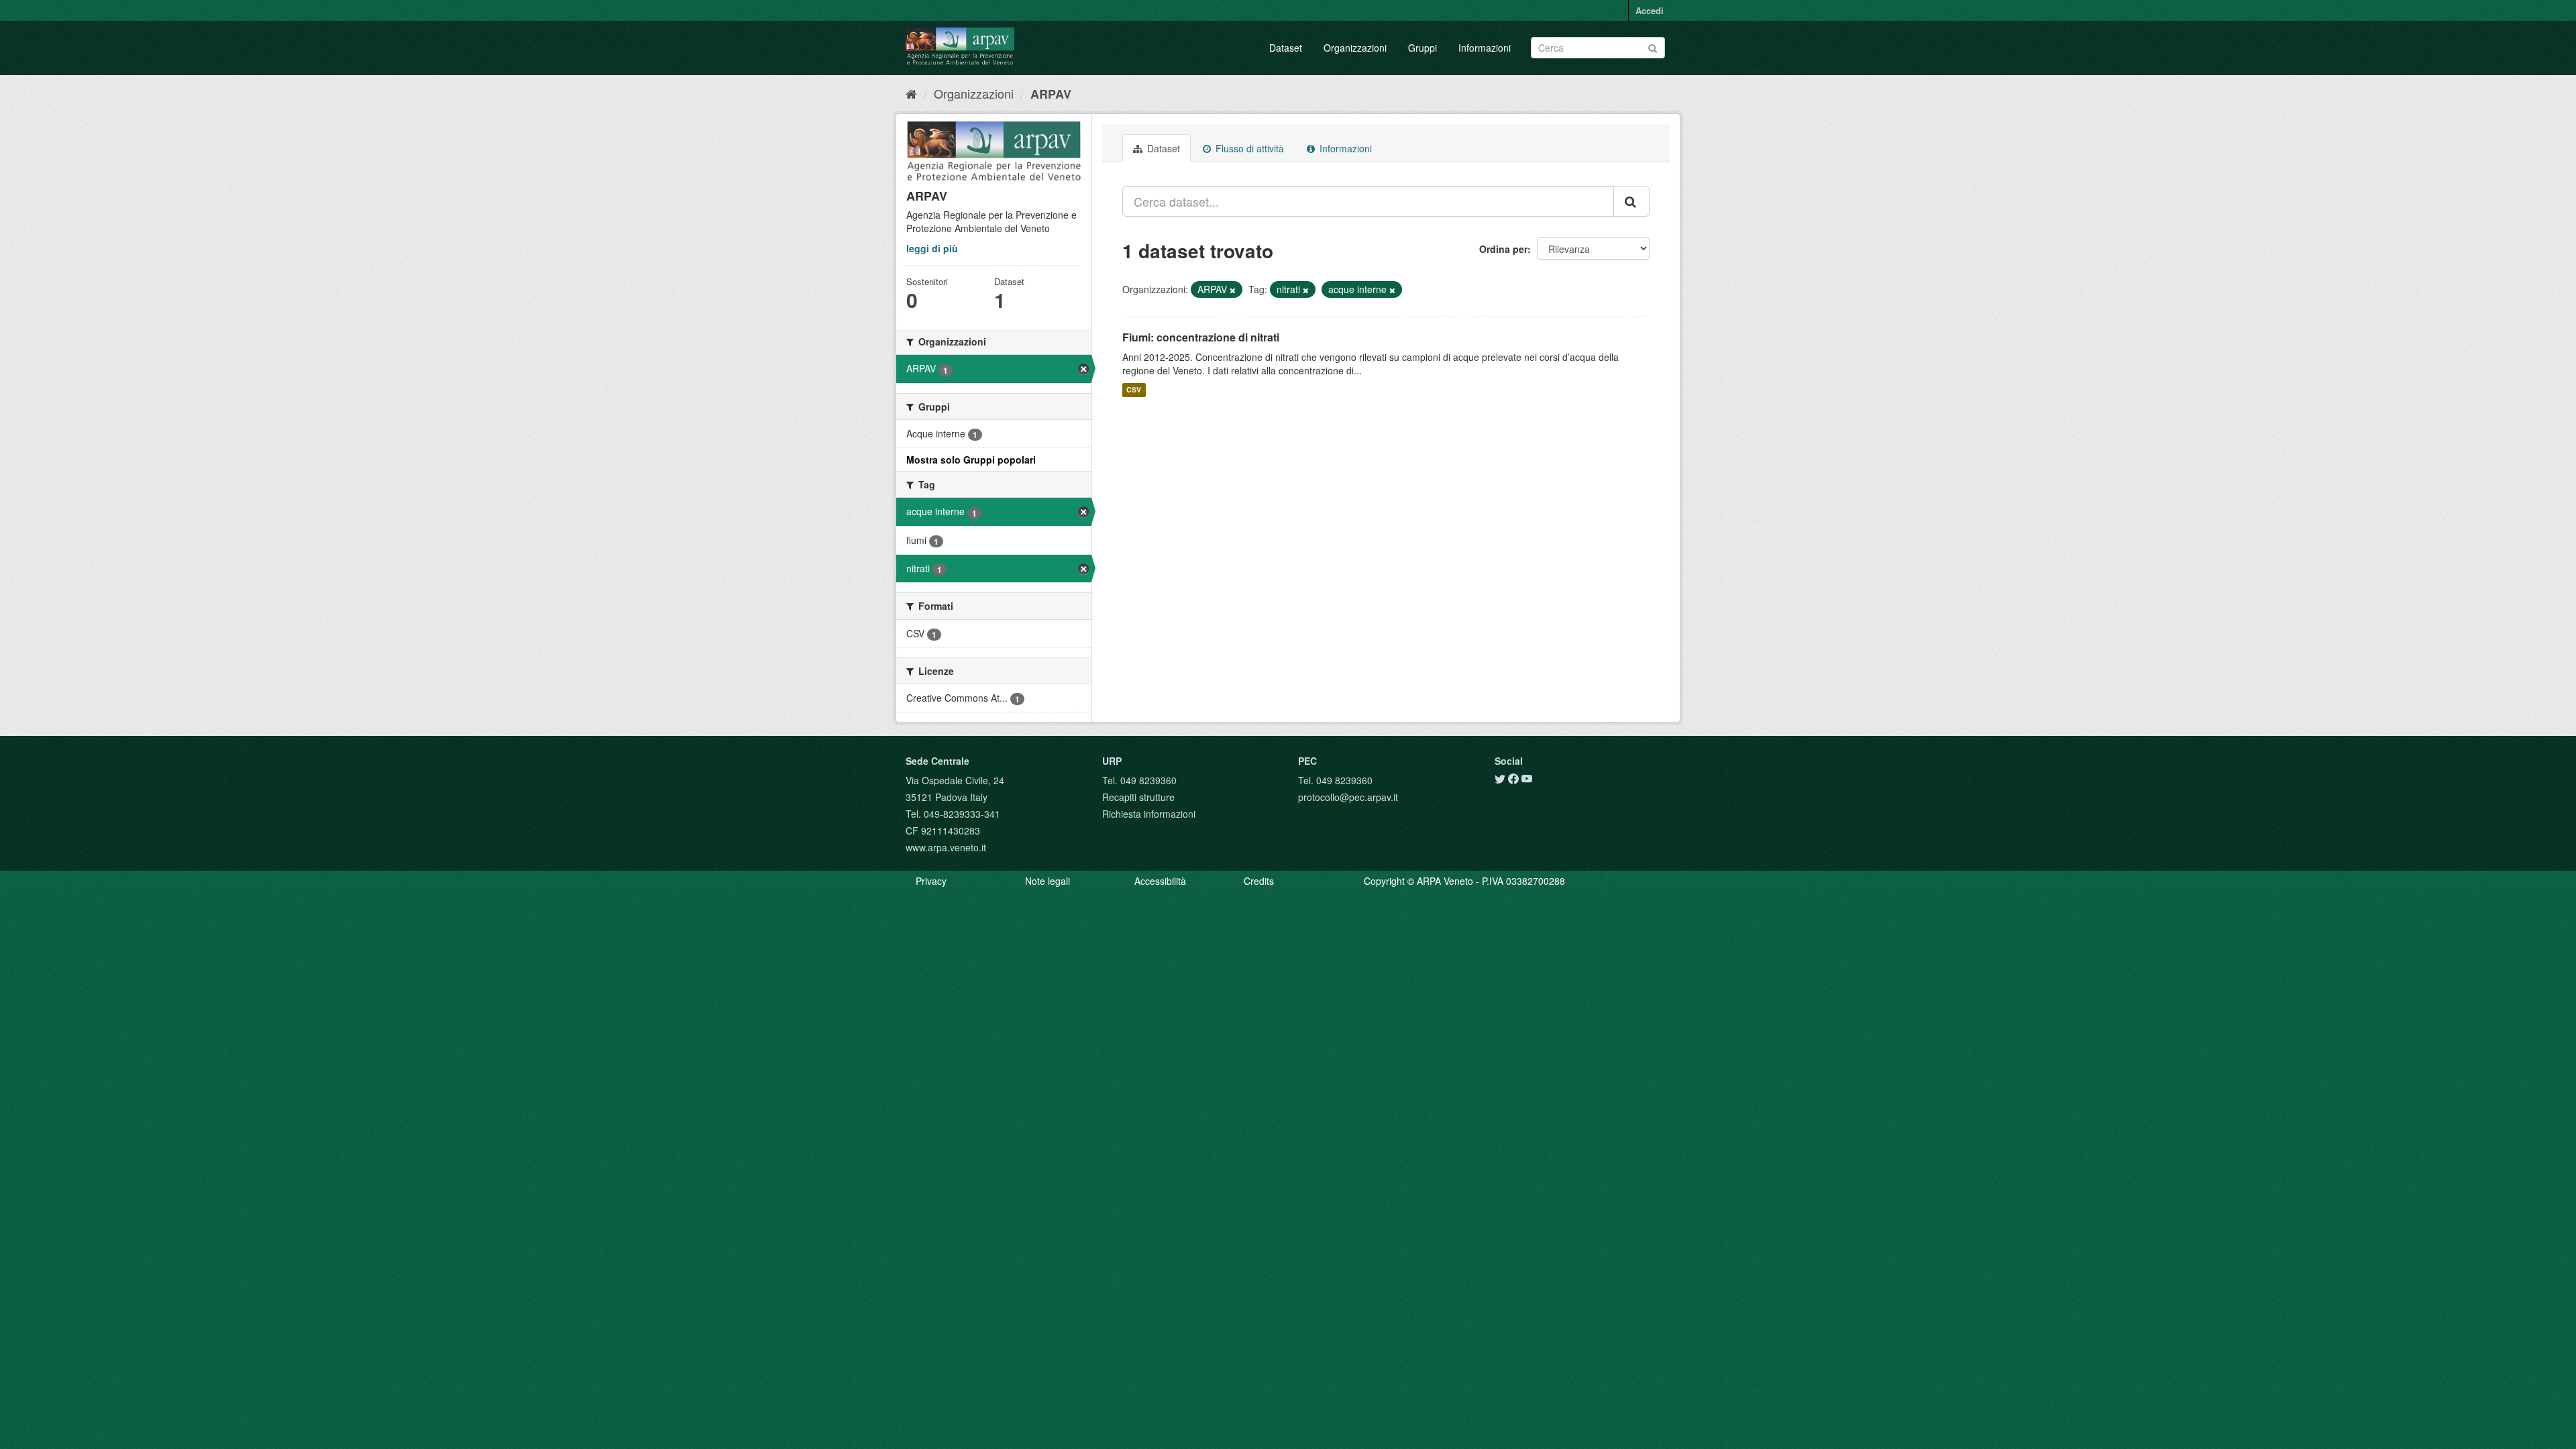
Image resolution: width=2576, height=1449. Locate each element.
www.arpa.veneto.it (946, 847)
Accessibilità (1160, 881)
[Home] (911, 93)
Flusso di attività (1248, 148)
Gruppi (1423, 48)
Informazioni (1485, 48)
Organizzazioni (1355, 48)
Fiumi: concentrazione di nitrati (1201, 337)
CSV (1134, 390)
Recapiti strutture (1138, 797)
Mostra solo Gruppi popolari (971, 460)
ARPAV (1051, 94)
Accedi (1650, 10)
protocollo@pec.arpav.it (1348, 797)
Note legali (1048, 881)
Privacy (931, 881)
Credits (1259, 881)
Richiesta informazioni (1149, 814)
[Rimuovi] (1233, 290)
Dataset (1286, 48)
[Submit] (1653, 47)
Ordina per (1503, 249)
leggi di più (932, 248)
